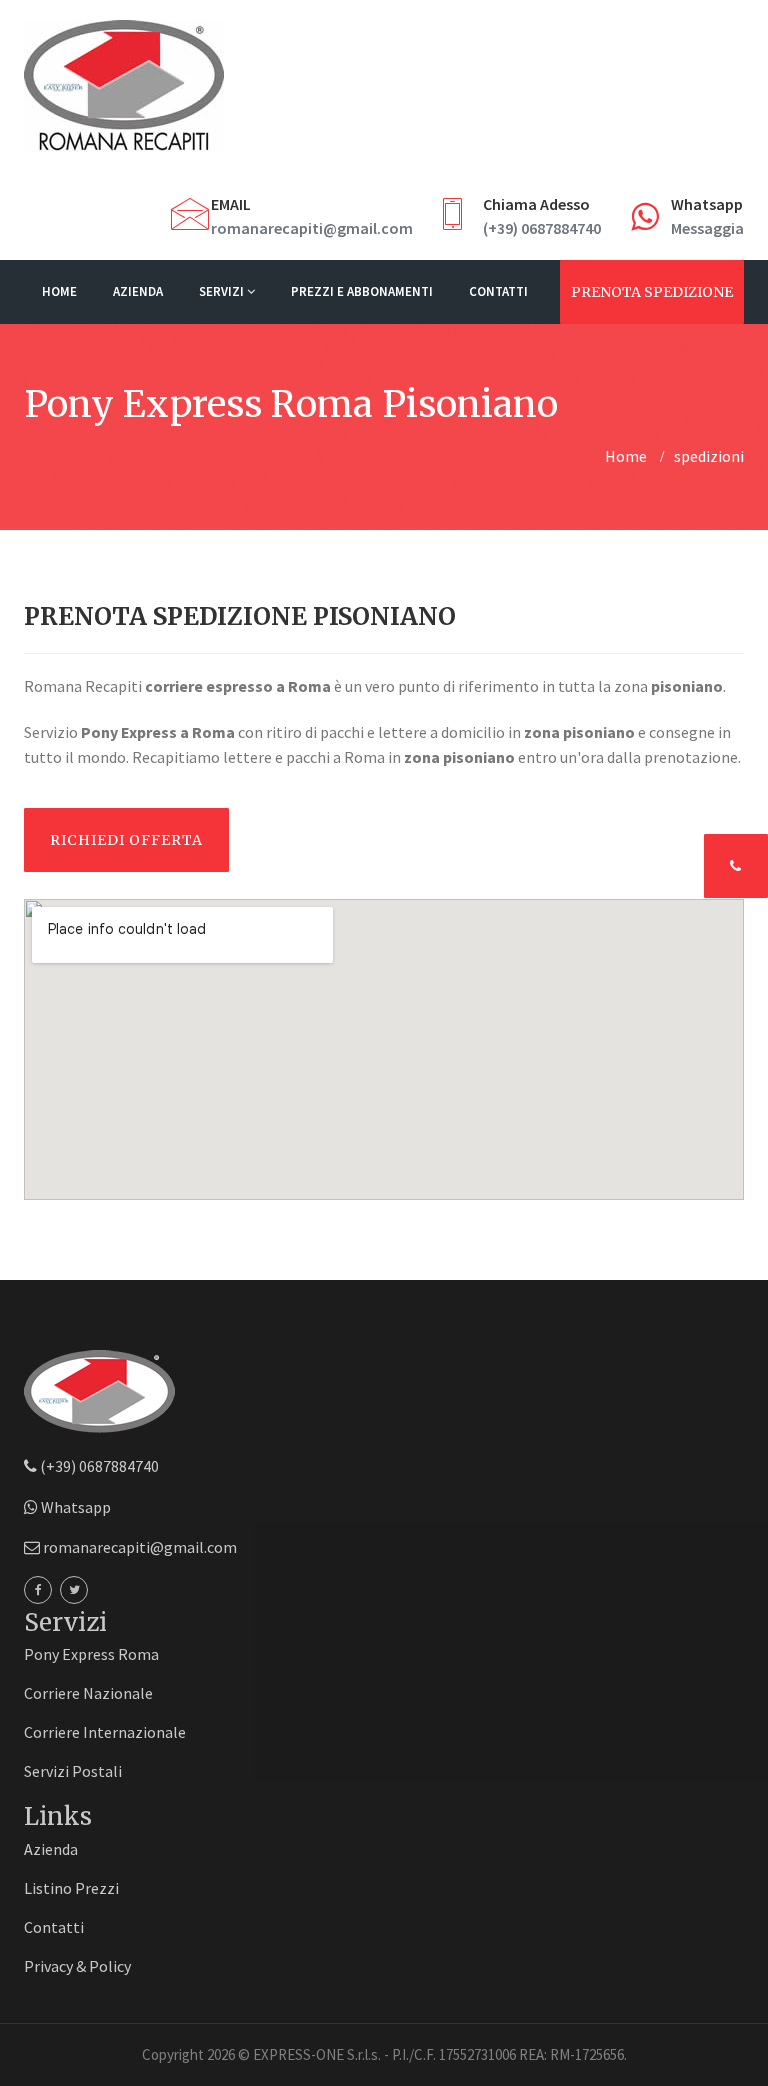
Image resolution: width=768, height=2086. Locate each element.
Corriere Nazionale (88, 1693)
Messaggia (707, 228)
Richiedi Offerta (126, 840)
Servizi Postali (73, 1771)
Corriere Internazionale (105, 1732)
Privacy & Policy (77, 1966)
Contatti (498, 291)
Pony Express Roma (91, 1654)
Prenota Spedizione (652, 292)
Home (59, 291)
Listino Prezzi (71, 1888)
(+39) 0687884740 (542, 228)
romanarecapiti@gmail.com (312, 228)
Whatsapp (74, 1507)
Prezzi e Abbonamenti (362, 291)
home (626, 456)
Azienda (138, 291)
